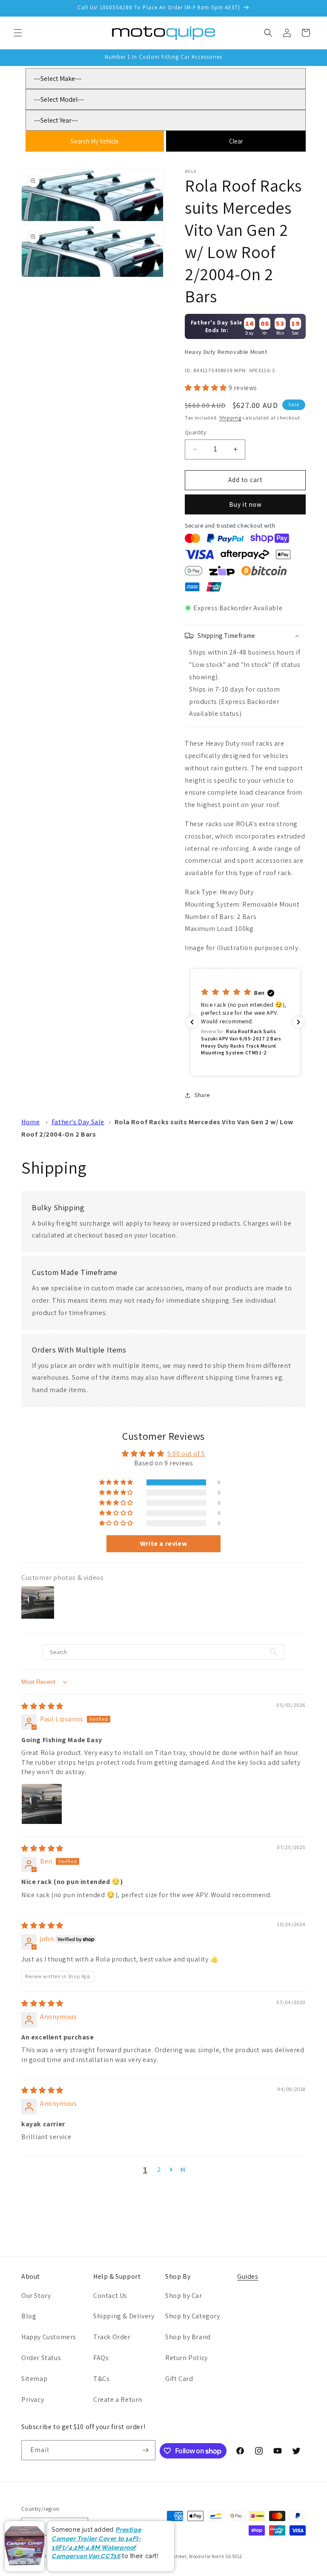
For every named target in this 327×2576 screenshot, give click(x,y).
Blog (29, 2316)
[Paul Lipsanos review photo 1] (42, 1804)
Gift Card (179, 2379)
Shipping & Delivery (124, 2316)
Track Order (112, 2337)
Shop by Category (193, 2316)
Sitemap (34, 2379)
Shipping (230, 418)
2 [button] (159, 2170)
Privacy (33, 2399)
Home (30, 1122)
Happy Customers (49, 2337)
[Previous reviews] (192, 1022)
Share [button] (202, 1095)
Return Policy (186, 2358)
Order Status (41, 2358)
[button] (18, 33)
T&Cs (101, 2379)
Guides (248, 2276)
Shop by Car (184, 2296)
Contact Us (110, 2296)
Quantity (195, 432)
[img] (42, 1706)
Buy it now (245, 504)
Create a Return (118, 2399)
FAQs (101, 2358)
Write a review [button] (163, 1544)
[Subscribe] (146, 2450)
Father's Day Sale (78, 1122)
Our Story (36, 2296)
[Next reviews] (298, 1022)
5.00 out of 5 (186, 1454)
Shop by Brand (188, 2337)
